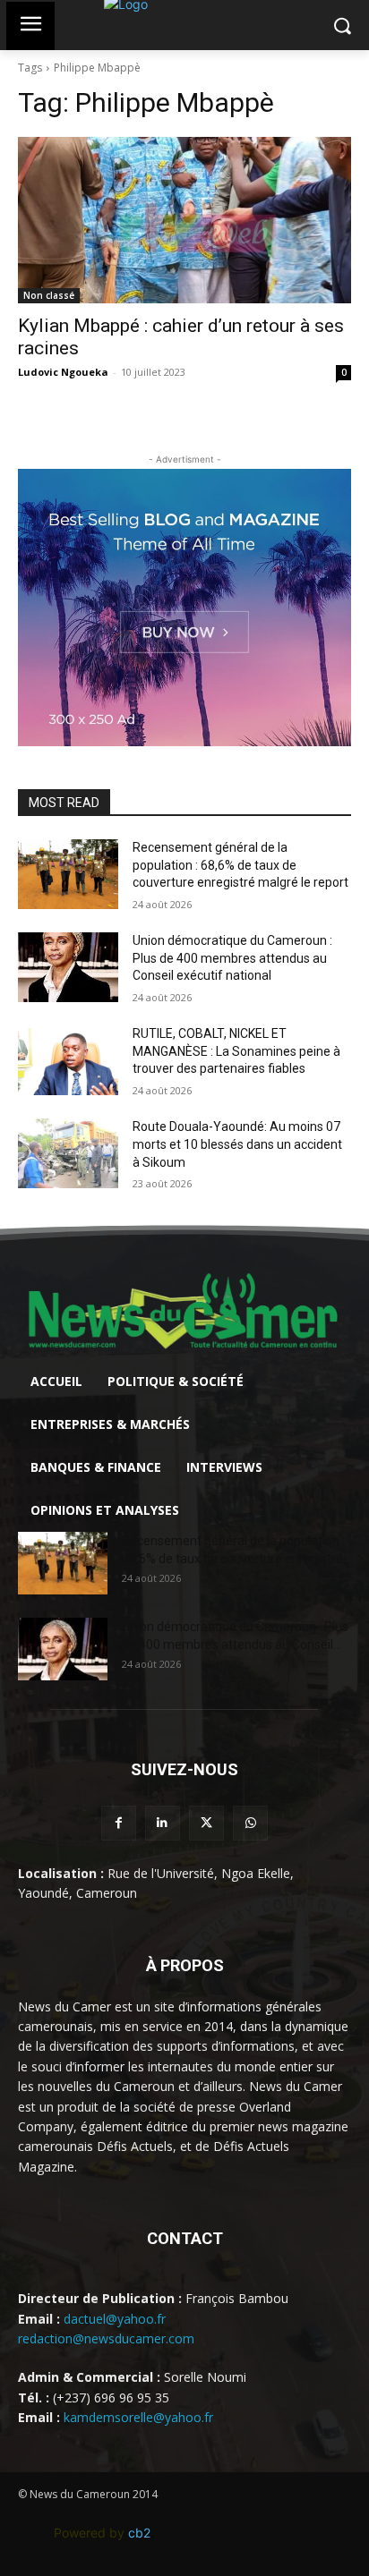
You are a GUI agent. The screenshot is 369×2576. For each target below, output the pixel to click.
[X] (206, 1823)
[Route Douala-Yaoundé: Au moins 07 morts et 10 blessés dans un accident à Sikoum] (68, 1153)
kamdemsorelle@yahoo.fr (138, 2417)
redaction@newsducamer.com (106, 2338)
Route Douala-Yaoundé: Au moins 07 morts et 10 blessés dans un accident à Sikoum (237, 1144)
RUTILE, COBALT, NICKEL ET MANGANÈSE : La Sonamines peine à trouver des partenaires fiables (236, 1051)
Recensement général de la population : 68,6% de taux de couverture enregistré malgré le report (240, 865)
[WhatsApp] (250, 1823)
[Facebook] (119, 1823)
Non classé (49, 295)
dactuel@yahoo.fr (115, 2319)
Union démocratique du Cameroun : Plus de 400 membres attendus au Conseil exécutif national (232, 958)
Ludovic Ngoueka (63, 372)
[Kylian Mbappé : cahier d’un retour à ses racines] (184, 220)
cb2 (139, 2533)
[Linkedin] (163, 1823)
